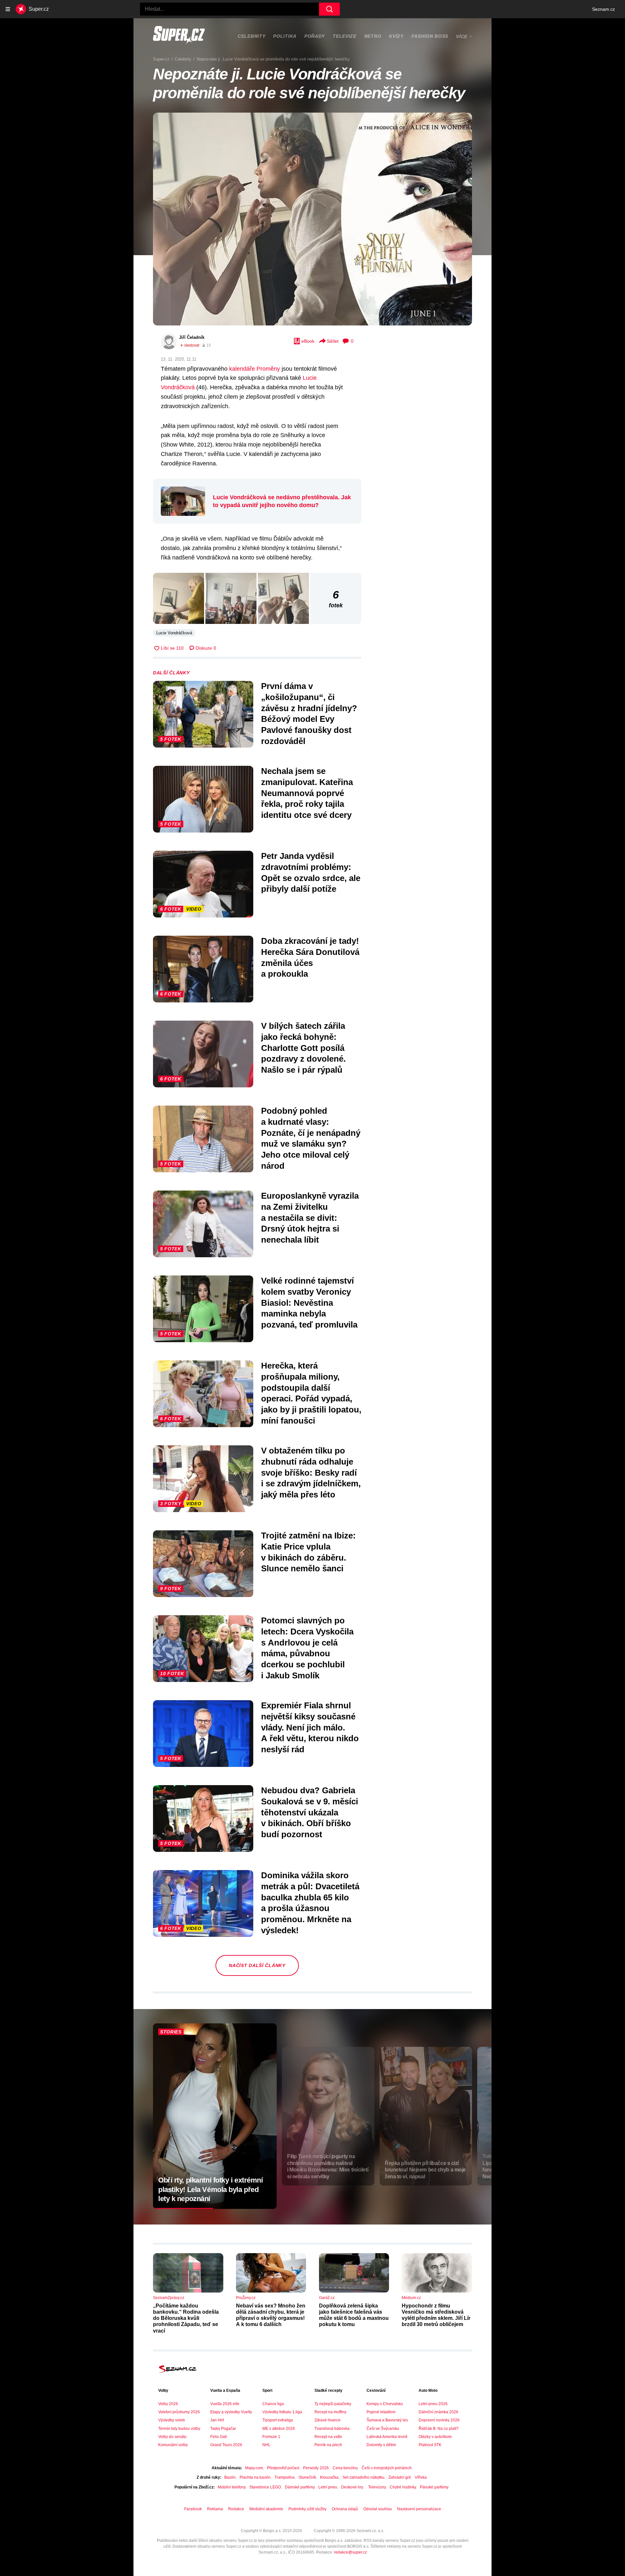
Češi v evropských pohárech (387, 2468)
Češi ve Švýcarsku (383, 2429)
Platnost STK (430, 2445)
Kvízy (396, 36)
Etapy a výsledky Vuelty (231, 2412)
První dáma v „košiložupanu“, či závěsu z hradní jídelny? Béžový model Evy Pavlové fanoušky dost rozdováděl (309, 714)
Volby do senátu (172, 2437)
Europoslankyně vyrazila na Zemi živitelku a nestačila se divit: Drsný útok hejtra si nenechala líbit (310, 1218)
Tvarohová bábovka (332, 2429)
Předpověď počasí (283, 2468)
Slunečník (307, 2477)
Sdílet (333, 341)
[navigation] (8, 9)
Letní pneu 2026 (433, 2404)
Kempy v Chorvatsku (385, 2404)
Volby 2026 (168, 2404)
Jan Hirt (217, 2420)
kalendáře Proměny (255, 369)
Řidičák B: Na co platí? (439, 2429)
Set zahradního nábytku (363, 2477)
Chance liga (273, 2404)
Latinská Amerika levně (387, 2437)
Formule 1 (271, 2437)
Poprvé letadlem (381, 2412)
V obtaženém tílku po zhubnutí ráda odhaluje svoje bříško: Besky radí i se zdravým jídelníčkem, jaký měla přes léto (311, 1473)
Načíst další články (257, 1965)
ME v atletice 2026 (279, 2429)
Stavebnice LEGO (265, 2487)
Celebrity (251, 36)
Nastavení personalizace (419, 2509)
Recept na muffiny (330, 2412)
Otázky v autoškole (435, 2437)
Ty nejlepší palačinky (333, 2404)
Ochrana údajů (345, 2509)
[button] (312, 219)
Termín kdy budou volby (179, 2429)
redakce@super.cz (350, 2552)
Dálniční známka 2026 (438, 2412)
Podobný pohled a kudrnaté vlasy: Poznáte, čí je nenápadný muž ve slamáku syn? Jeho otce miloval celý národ (311, 1138)
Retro (373, 36)
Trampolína (285, 2477)
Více (462, 36)
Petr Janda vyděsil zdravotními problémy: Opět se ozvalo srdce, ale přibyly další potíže (311, 872)
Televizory (377, 2487)
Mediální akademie (266, 2509)
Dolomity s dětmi (381, 2445)
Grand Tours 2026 (226, 2445)
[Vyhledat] (329, 9)
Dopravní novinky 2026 (439, 2420)
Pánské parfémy (434, 2487)
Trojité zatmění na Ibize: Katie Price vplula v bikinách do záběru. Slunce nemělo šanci (308, 1552)
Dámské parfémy (300, 2487)
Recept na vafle (328, 2437)
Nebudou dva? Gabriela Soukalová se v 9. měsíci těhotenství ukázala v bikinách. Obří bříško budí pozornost (310, 1812)
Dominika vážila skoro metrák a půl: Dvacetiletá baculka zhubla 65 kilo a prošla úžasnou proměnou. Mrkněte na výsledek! (310, 1903)
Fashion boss (430, 36)
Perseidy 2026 (316, 2468)
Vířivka (421, 2477)
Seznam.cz (604, 9)
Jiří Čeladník (192, 337)
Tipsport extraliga (278, 2420)
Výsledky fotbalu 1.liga (282, 2412)
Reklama (215, 2509)
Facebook (193, 2509)
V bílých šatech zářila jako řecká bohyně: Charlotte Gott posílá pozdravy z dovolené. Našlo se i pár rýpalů (303, 1048)
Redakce (236, 2509)
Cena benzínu (345, 2468)
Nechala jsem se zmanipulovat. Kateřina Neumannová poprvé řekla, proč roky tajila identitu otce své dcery (307, 793)
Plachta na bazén (255, 2477)
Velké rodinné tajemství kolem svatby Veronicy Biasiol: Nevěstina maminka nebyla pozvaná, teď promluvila (309, 1303)
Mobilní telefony (232, 2487)
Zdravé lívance (327, 2420)
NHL (266, 2445)
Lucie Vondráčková (174, 633)
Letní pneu (328, 2487)
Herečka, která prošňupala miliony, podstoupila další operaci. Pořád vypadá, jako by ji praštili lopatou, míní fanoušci (311, 1393)
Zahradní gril (400, 2477)
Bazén (230, 2477)
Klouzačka (329, 2477)
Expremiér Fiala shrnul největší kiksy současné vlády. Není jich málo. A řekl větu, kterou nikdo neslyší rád (310, 1727)
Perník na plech (328, 2445)
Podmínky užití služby (307, 2509)
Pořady (315, 36)
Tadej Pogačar (223, 2429)
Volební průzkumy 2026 (179, 2412)
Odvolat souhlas (378, 2509)
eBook (308, 341)
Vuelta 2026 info (225, 2404)
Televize (345, 36)
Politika (285, 36)
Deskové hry (353, 2487)
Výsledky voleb (172, 2420)
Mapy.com (254, 2468)
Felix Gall (219, 2437)
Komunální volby (173, 2445)
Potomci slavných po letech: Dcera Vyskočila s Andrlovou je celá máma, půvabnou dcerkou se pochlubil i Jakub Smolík (307, 1648)
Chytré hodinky (403, 2487)
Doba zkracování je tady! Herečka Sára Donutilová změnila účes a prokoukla (310, 957)
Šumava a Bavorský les (387, 2420)
